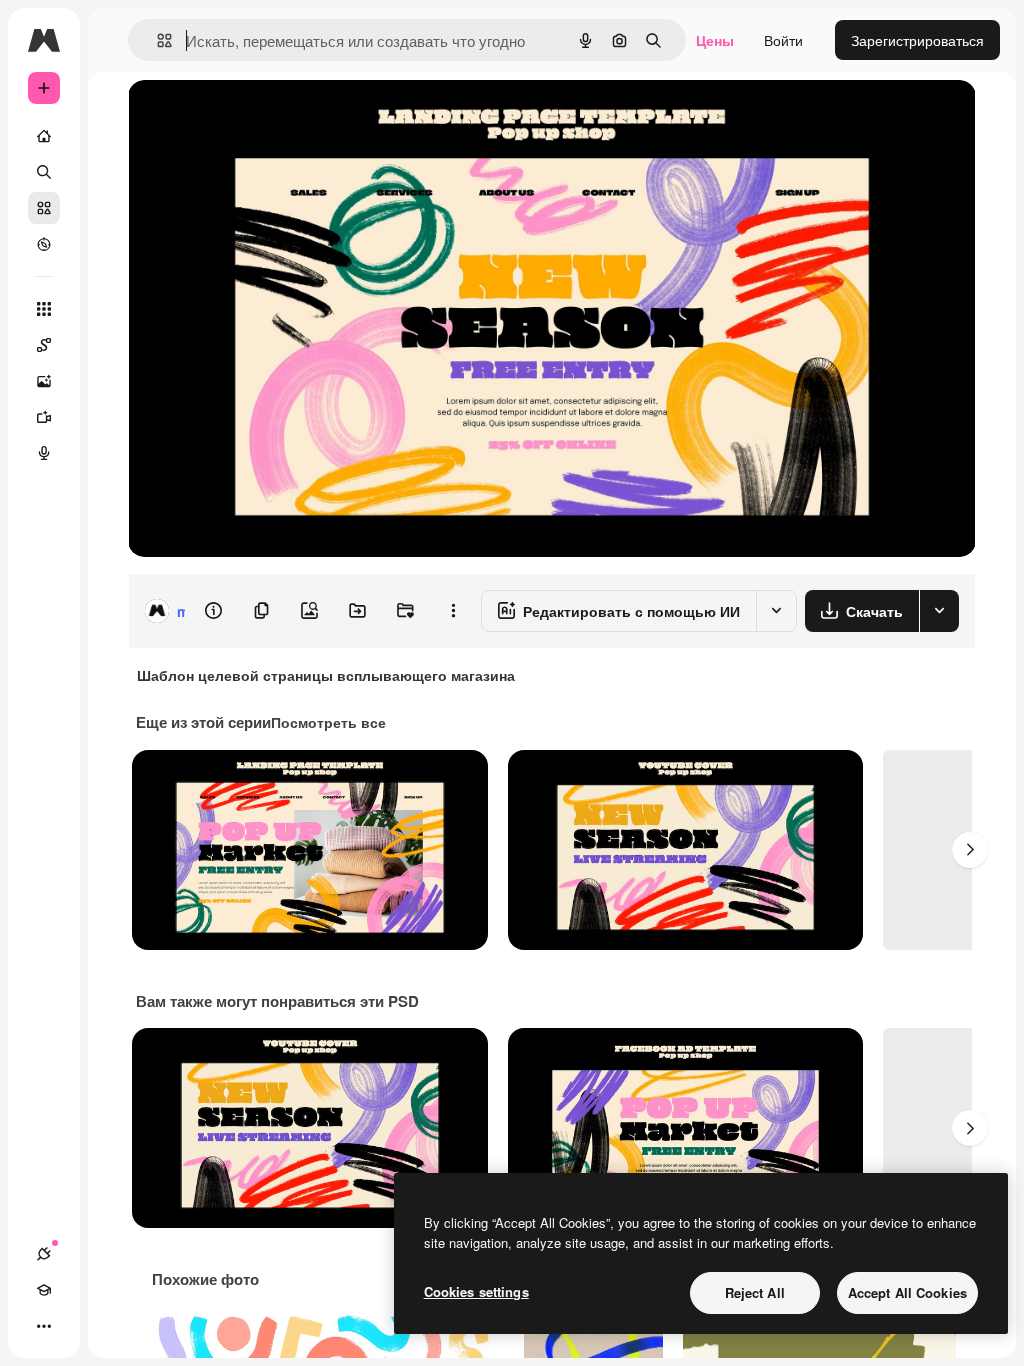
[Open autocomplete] (156, 40)
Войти (783, 40)
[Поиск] (44, 172)
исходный (262, 117)
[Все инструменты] (44, 309)
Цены (715, 40)
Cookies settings (476, 1291)
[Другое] (44, 1326)
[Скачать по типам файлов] (939, 611)
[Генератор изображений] (44, 381)
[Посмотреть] (44, 244)
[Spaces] (44, 345)
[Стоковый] (44, 208)
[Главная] (44, 136)
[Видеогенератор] (44, 417)
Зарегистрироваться (917, 40)
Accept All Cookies (907, 1292)
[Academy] (44, 1290)
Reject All (755, 1292)
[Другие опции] (453, 611)
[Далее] (970, 850)
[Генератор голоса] (44, 453)
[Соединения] (44, 1254)
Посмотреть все (328, 722)
